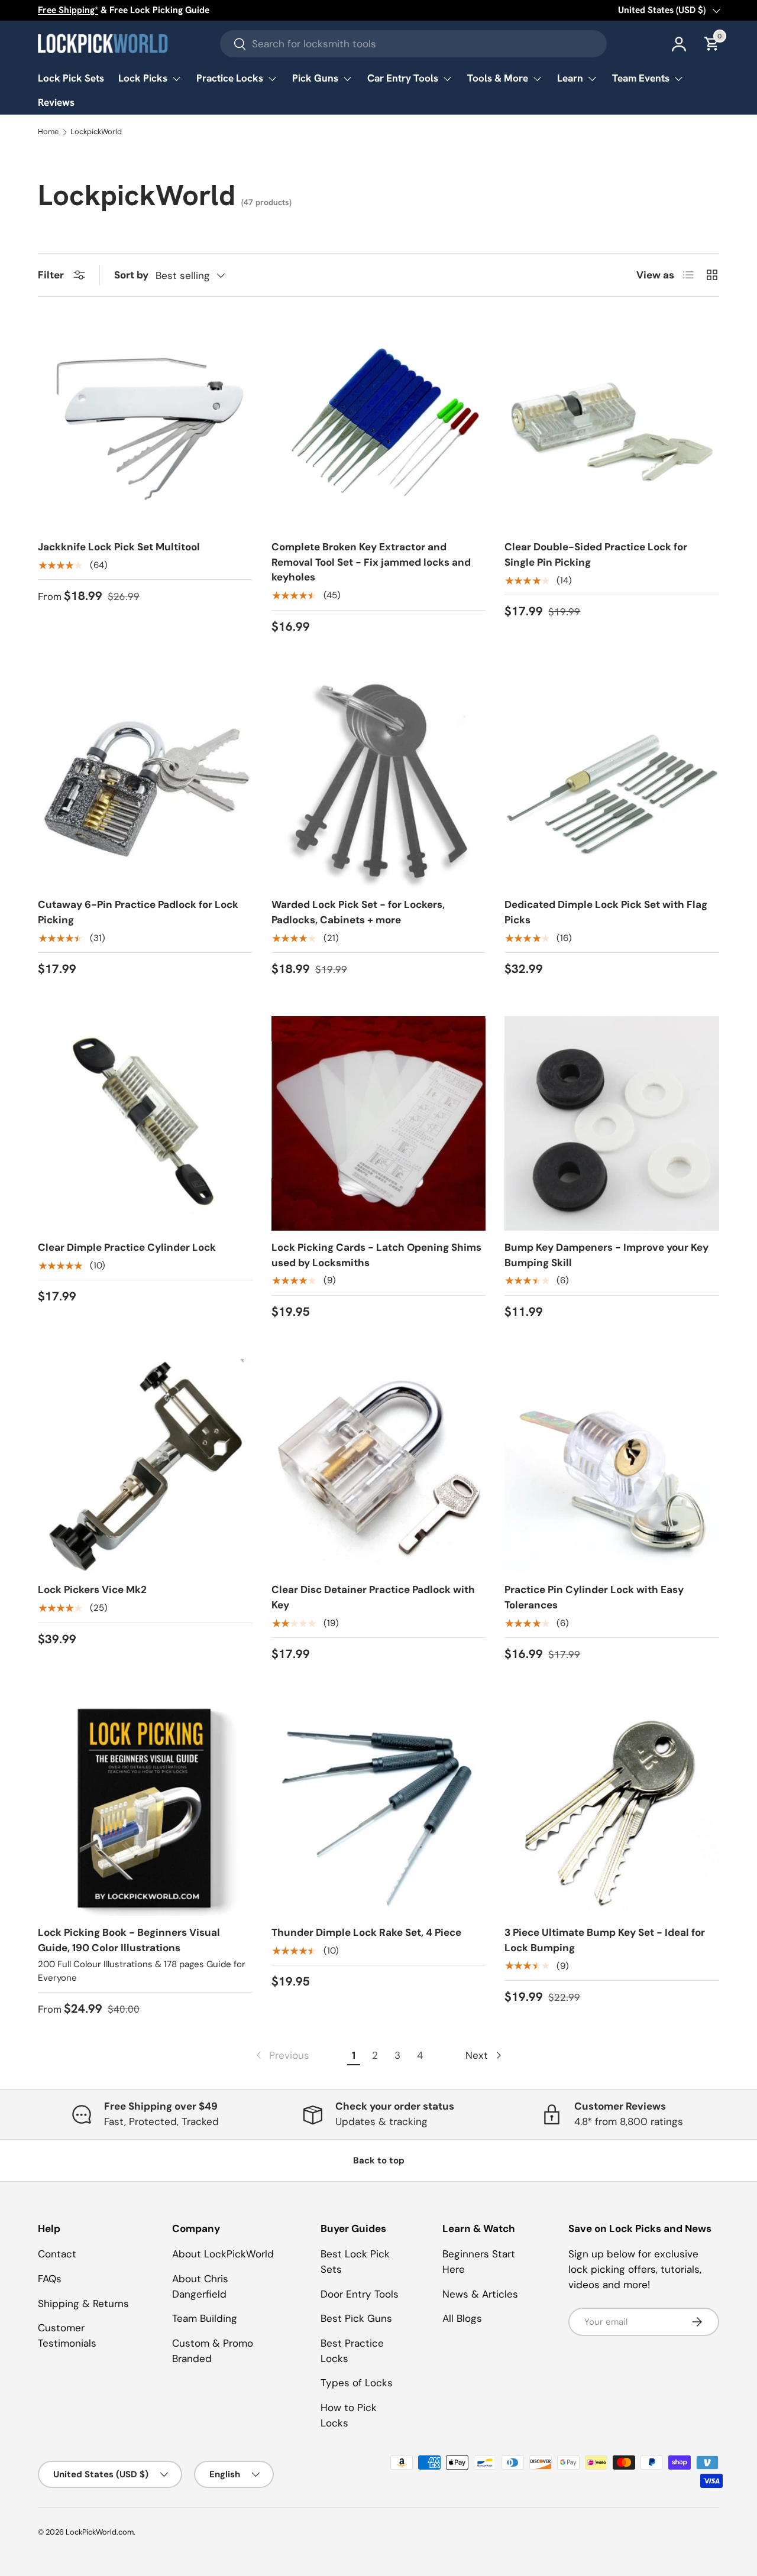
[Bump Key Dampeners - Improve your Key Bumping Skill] (612, 1123)
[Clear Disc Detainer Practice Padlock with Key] (379, 1466)
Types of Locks (357, 2383)
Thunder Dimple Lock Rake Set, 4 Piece (366, 1932)
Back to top (379, 2160)
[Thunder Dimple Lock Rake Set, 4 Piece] (379, 1808)
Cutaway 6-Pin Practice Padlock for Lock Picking (138, 912)
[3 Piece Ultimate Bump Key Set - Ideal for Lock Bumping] (612, 1808)
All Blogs (462, 2318)
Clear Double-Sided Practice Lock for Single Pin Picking (596, 554)
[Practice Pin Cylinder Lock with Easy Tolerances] (612, 1466)
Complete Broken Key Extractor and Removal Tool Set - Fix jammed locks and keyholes (371, 562)
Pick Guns (315, 78)
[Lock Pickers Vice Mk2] (145, 1466)
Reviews (56, 102)
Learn (570, 78)
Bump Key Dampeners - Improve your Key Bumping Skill (606, 1255)
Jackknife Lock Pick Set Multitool (119, 547)
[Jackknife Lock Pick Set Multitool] (145, 423)
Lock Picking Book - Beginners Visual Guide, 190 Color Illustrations (129, 1940)
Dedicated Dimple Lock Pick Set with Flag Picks (606, 912)
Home (48, 132)
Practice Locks (230, 78)
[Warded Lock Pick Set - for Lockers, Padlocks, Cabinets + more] (379, 781)
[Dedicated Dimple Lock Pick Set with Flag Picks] (612, 781)
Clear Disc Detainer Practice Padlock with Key (373, 1597)
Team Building (205, 2318)
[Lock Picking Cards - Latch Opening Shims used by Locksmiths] (379, 1123)
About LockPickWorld (223, 2254)
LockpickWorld (96, 132)
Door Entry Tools (360, 2294)
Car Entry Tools (403, 78)
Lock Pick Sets (71, 78)
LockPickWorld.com (100, 2532)
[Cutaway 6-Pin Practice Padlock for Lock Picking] (145, 781)
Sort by (131, 275)
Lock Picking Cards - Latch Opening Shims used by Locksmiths (376, 1255)
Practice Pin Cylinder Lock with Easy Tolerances (594, 1597)
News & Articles (480, 2294)
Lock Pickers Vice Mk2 (92, 1589)
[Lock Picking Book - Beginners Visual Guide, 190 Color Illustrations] (145, 1808)
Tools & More (498, 78)
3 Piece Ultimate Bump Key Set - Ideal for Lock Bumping (605, 1940)
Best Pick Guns (356, 2318)
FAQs (50, 2279)
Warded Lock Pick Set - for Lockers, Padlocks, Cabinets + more (358, 912)
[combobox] (413, 44)
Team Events (641, 78)
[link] (282, 2056)
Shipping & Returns (83, 2304)
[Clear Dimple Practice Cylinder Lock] (145, 1123)
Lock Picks (143, 78)
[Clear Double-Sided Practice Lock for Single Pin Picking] (612, 423)
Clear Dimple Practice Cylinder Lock (127, 1247)
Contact (57, 2254)
